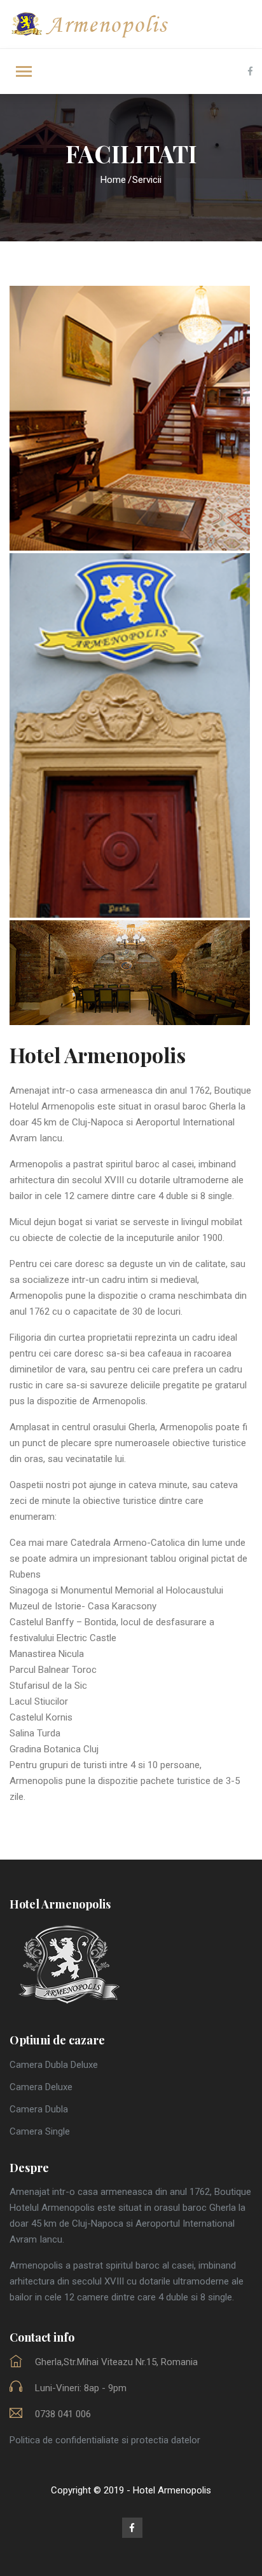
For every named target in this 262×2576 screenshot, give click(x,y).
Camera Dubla (39, 2109)
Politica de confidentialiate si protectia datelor (105, 2440)
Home (113, 180)
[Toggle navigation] (24, 73)
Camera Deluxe (41, 2087)
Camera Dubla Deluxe (54, 2065)
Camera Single (40, 2131)
